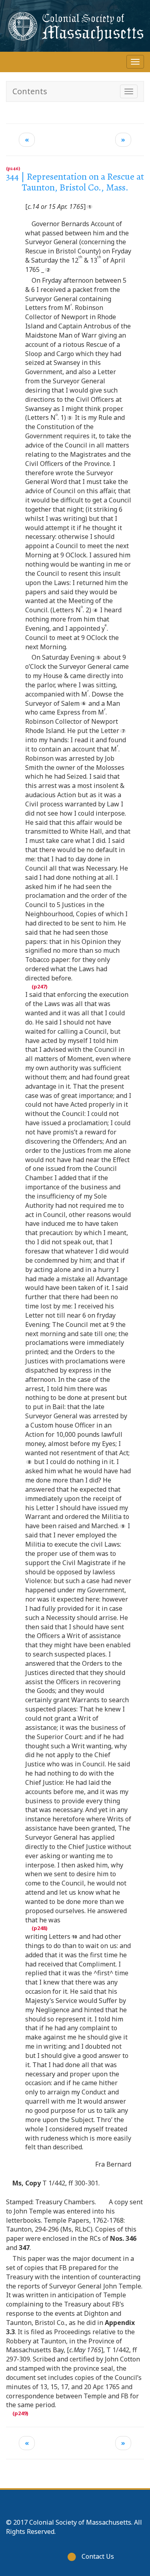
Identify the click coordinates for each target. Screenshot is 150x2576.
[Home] (75, 26)
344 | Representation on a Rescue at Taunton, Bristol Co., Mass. (75, 182)
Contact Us (98, 2556)
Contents (30, 91)
